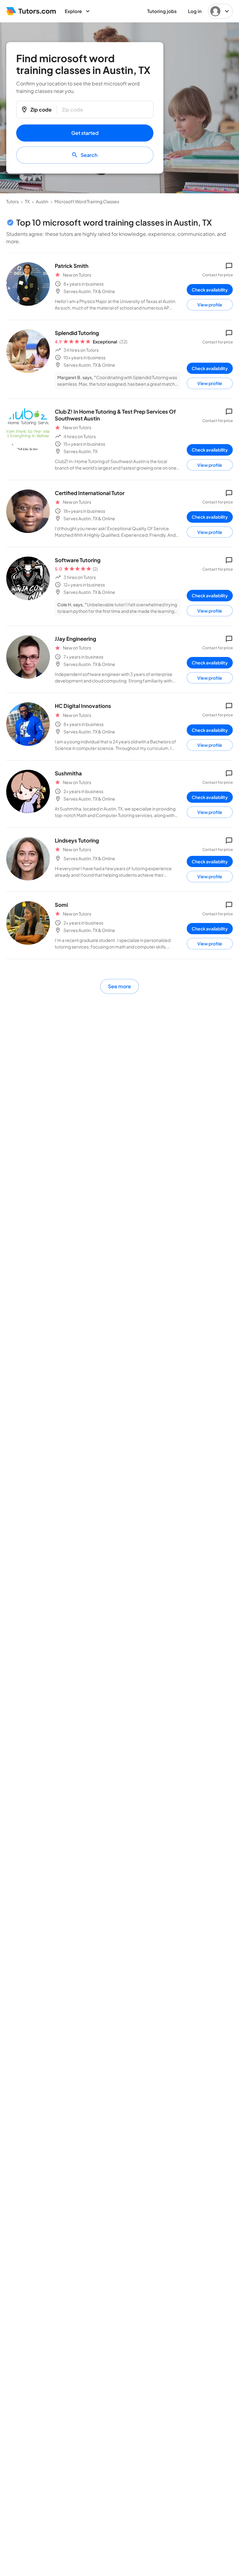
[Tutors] (31, 11)
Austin (42, 201)
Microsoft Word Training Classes (87, 201)
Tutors (12, 201)
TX (27, 201)
